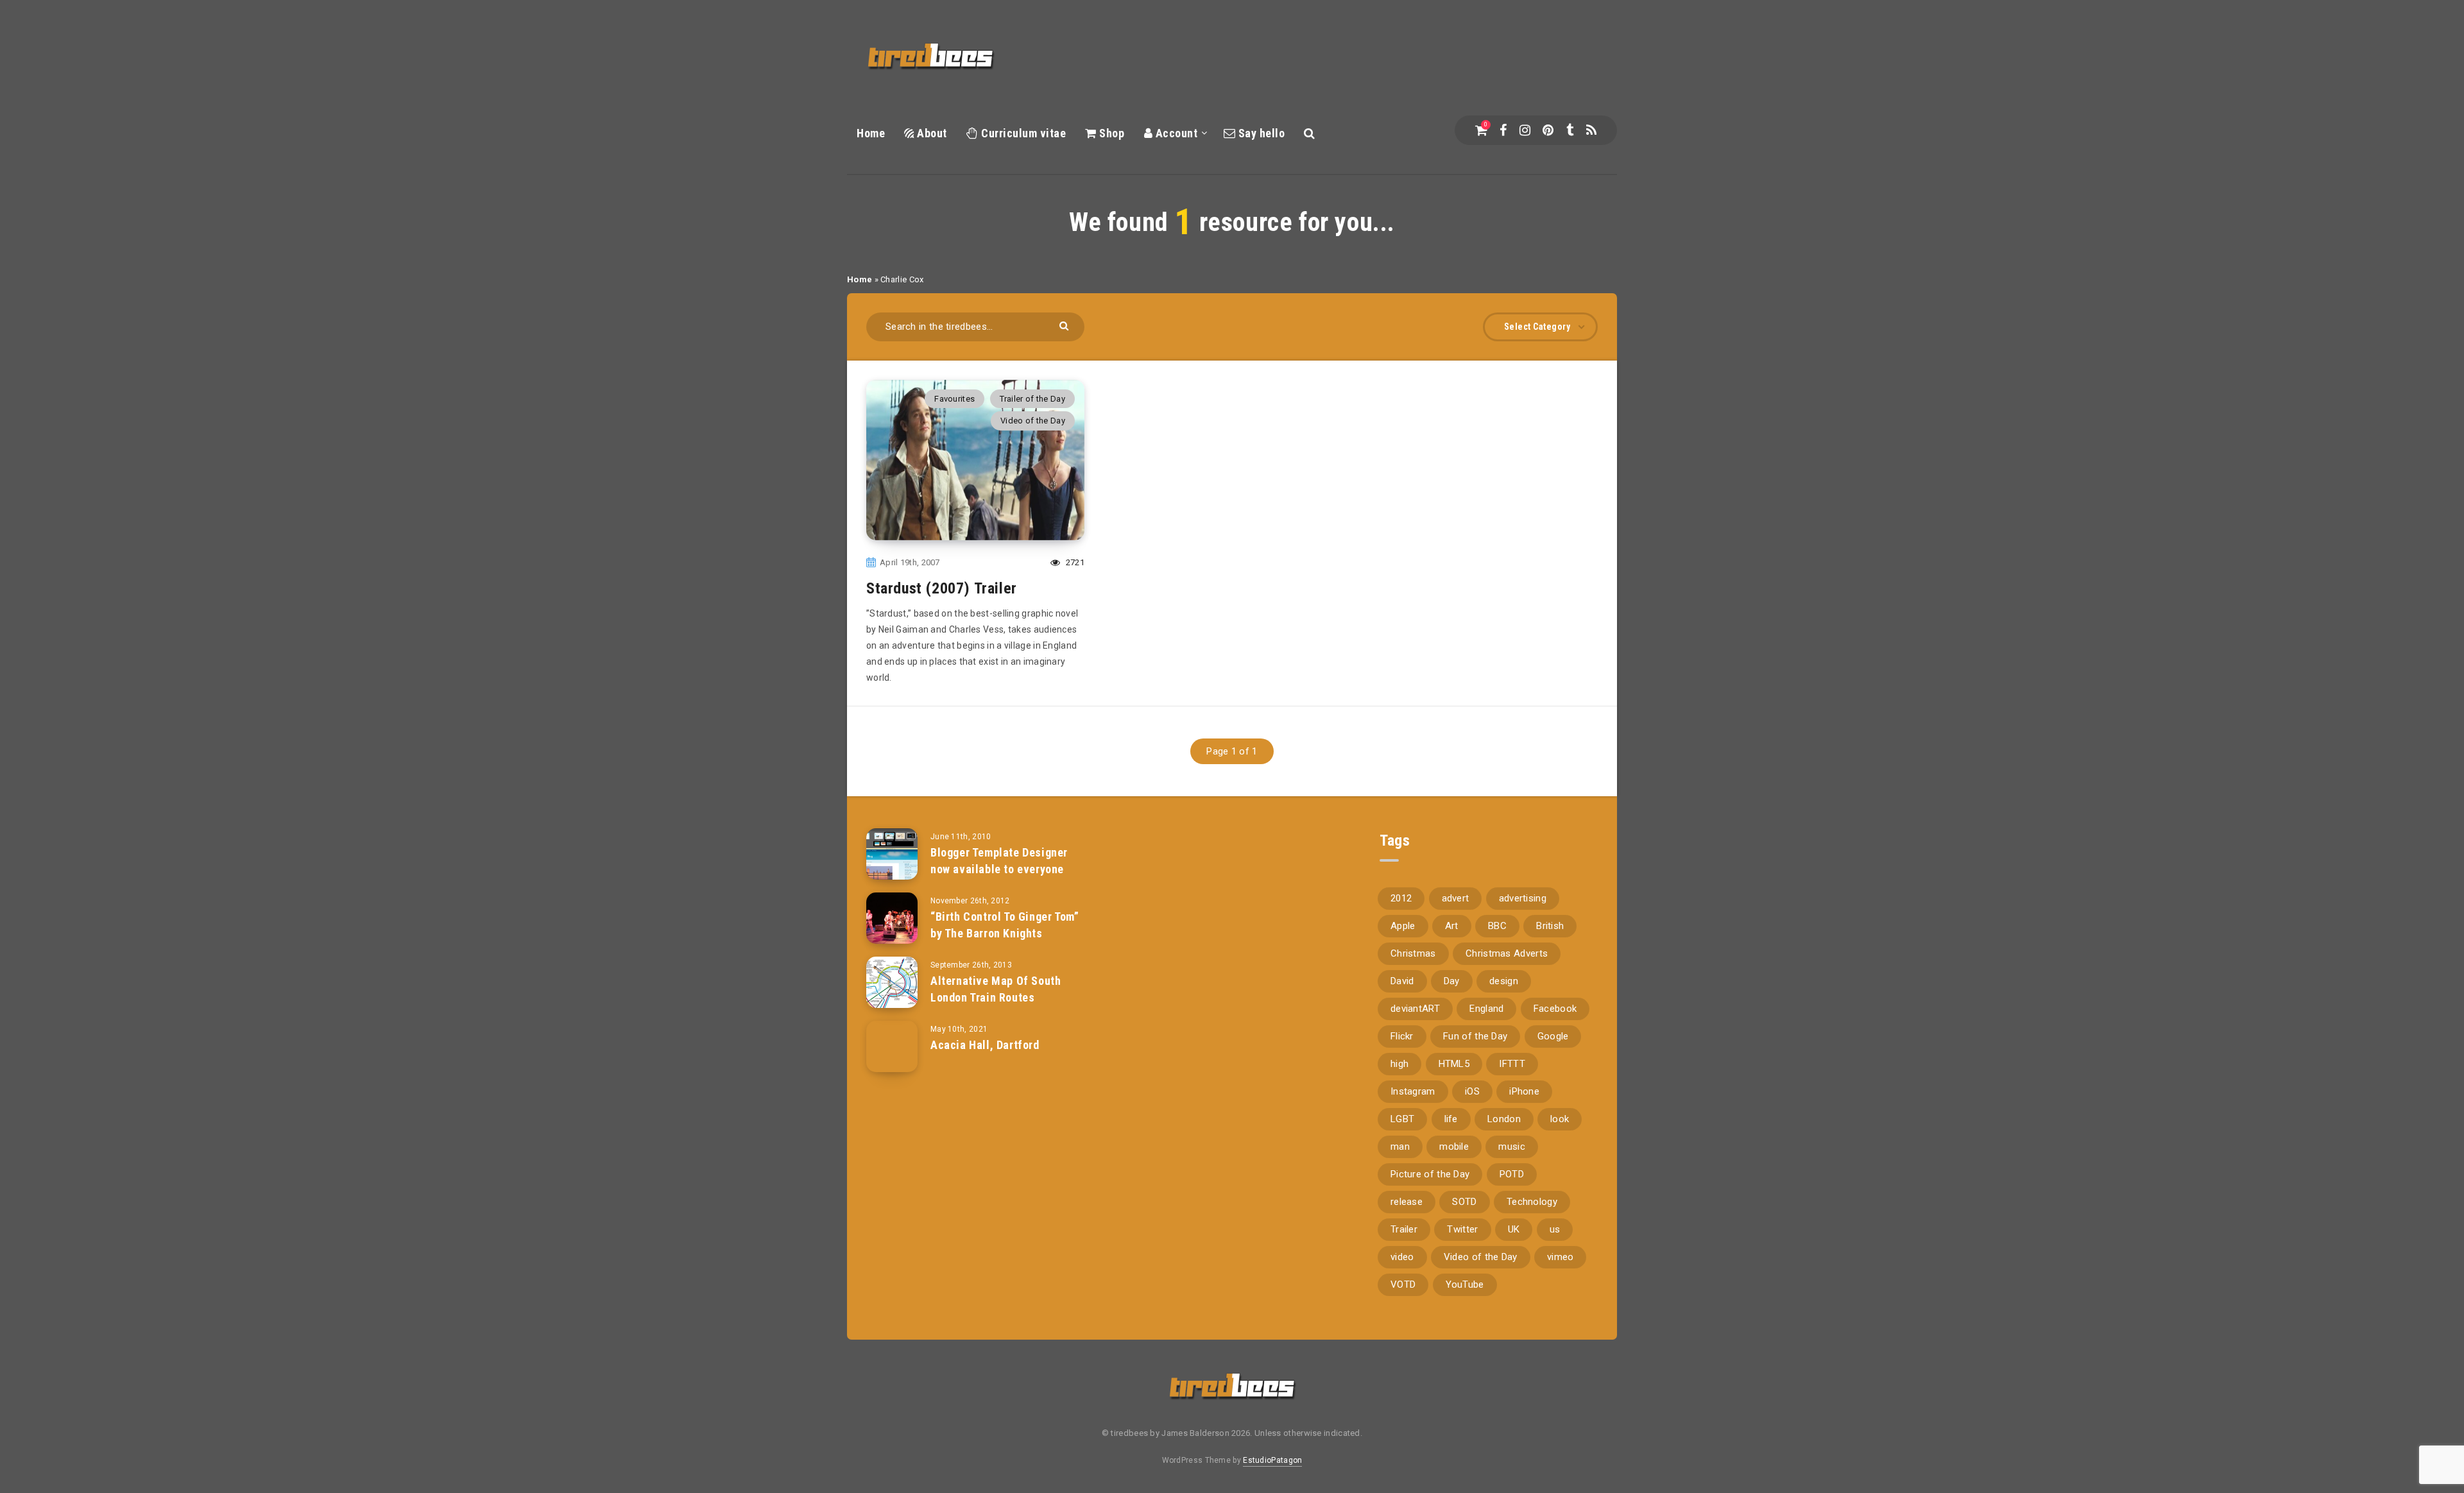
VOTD (1403, 1284)
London (1504, 1119)
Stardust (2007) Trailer (942, 588)
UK (1514, 1229)
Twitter (1462, 1229)
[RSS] (1591, 130)
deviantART (1415, 1009)
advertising (1523, 898)
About (931, 133)
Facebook (1555, 1009)
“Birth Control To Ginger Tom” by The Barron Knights (1005, 925)
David (1402, 981)
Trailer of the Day (1032, 399)
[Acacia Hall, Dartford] (892, 1046)
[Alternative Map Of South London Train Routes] (892, 982)
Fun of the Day (1475, 1036)
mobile (1454, 1147)
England (1486, 1009)
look (1560, 1119)
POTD (1512, 1174)
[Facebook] (1503, 130)
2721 (1074, 562)
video (1402, 1257)
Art (1452, 926)
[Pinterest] (1548, 130)
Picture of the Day (1430, 1174)
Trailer (1404, 1229)
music (1512, 1147)
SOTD (1464, 1202)
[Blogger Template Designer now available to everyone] (892, 854)
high (1399, 1064)
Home (871, 133)
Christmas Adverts (1507, 953)
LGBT (1402, 1119)
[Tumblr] (1570, 130)
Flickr (1402, 1036)
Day (1452, 981)
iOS (1472, 1091)
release (1407, 1202)
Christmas (1413, 953)
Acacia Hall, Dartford (985, 1045)
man (1400, 1147)
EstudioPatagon (1272, 1460)
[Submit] (1065, 325)
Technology (1532, 1202)
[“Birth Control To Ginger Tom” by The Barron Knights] (892, 918)
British (1550, 926)
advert (1456, 898)
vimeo (1561, 1257)
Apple (1403, 926)
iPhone (1524, 1091)
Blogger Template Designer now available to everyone (999, 861)
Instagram (1413, 1091)
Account (1175, 133)
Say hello (1260, 133)
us (1555, 1229)
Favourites (954, 399)
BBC (1497, 926)
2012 (1401, 898)
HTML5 (1454, 1064)
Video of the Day (1033, 421)
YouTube (1465, 1284)
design (1504, 981)
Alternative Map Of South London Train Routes (996, 989)
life (1451, 1119)
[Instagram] (1525, 130)
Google (1553, 1036)
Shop (1110, 133)
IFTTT (1512, 1064)
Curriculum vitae (1022, 133)
